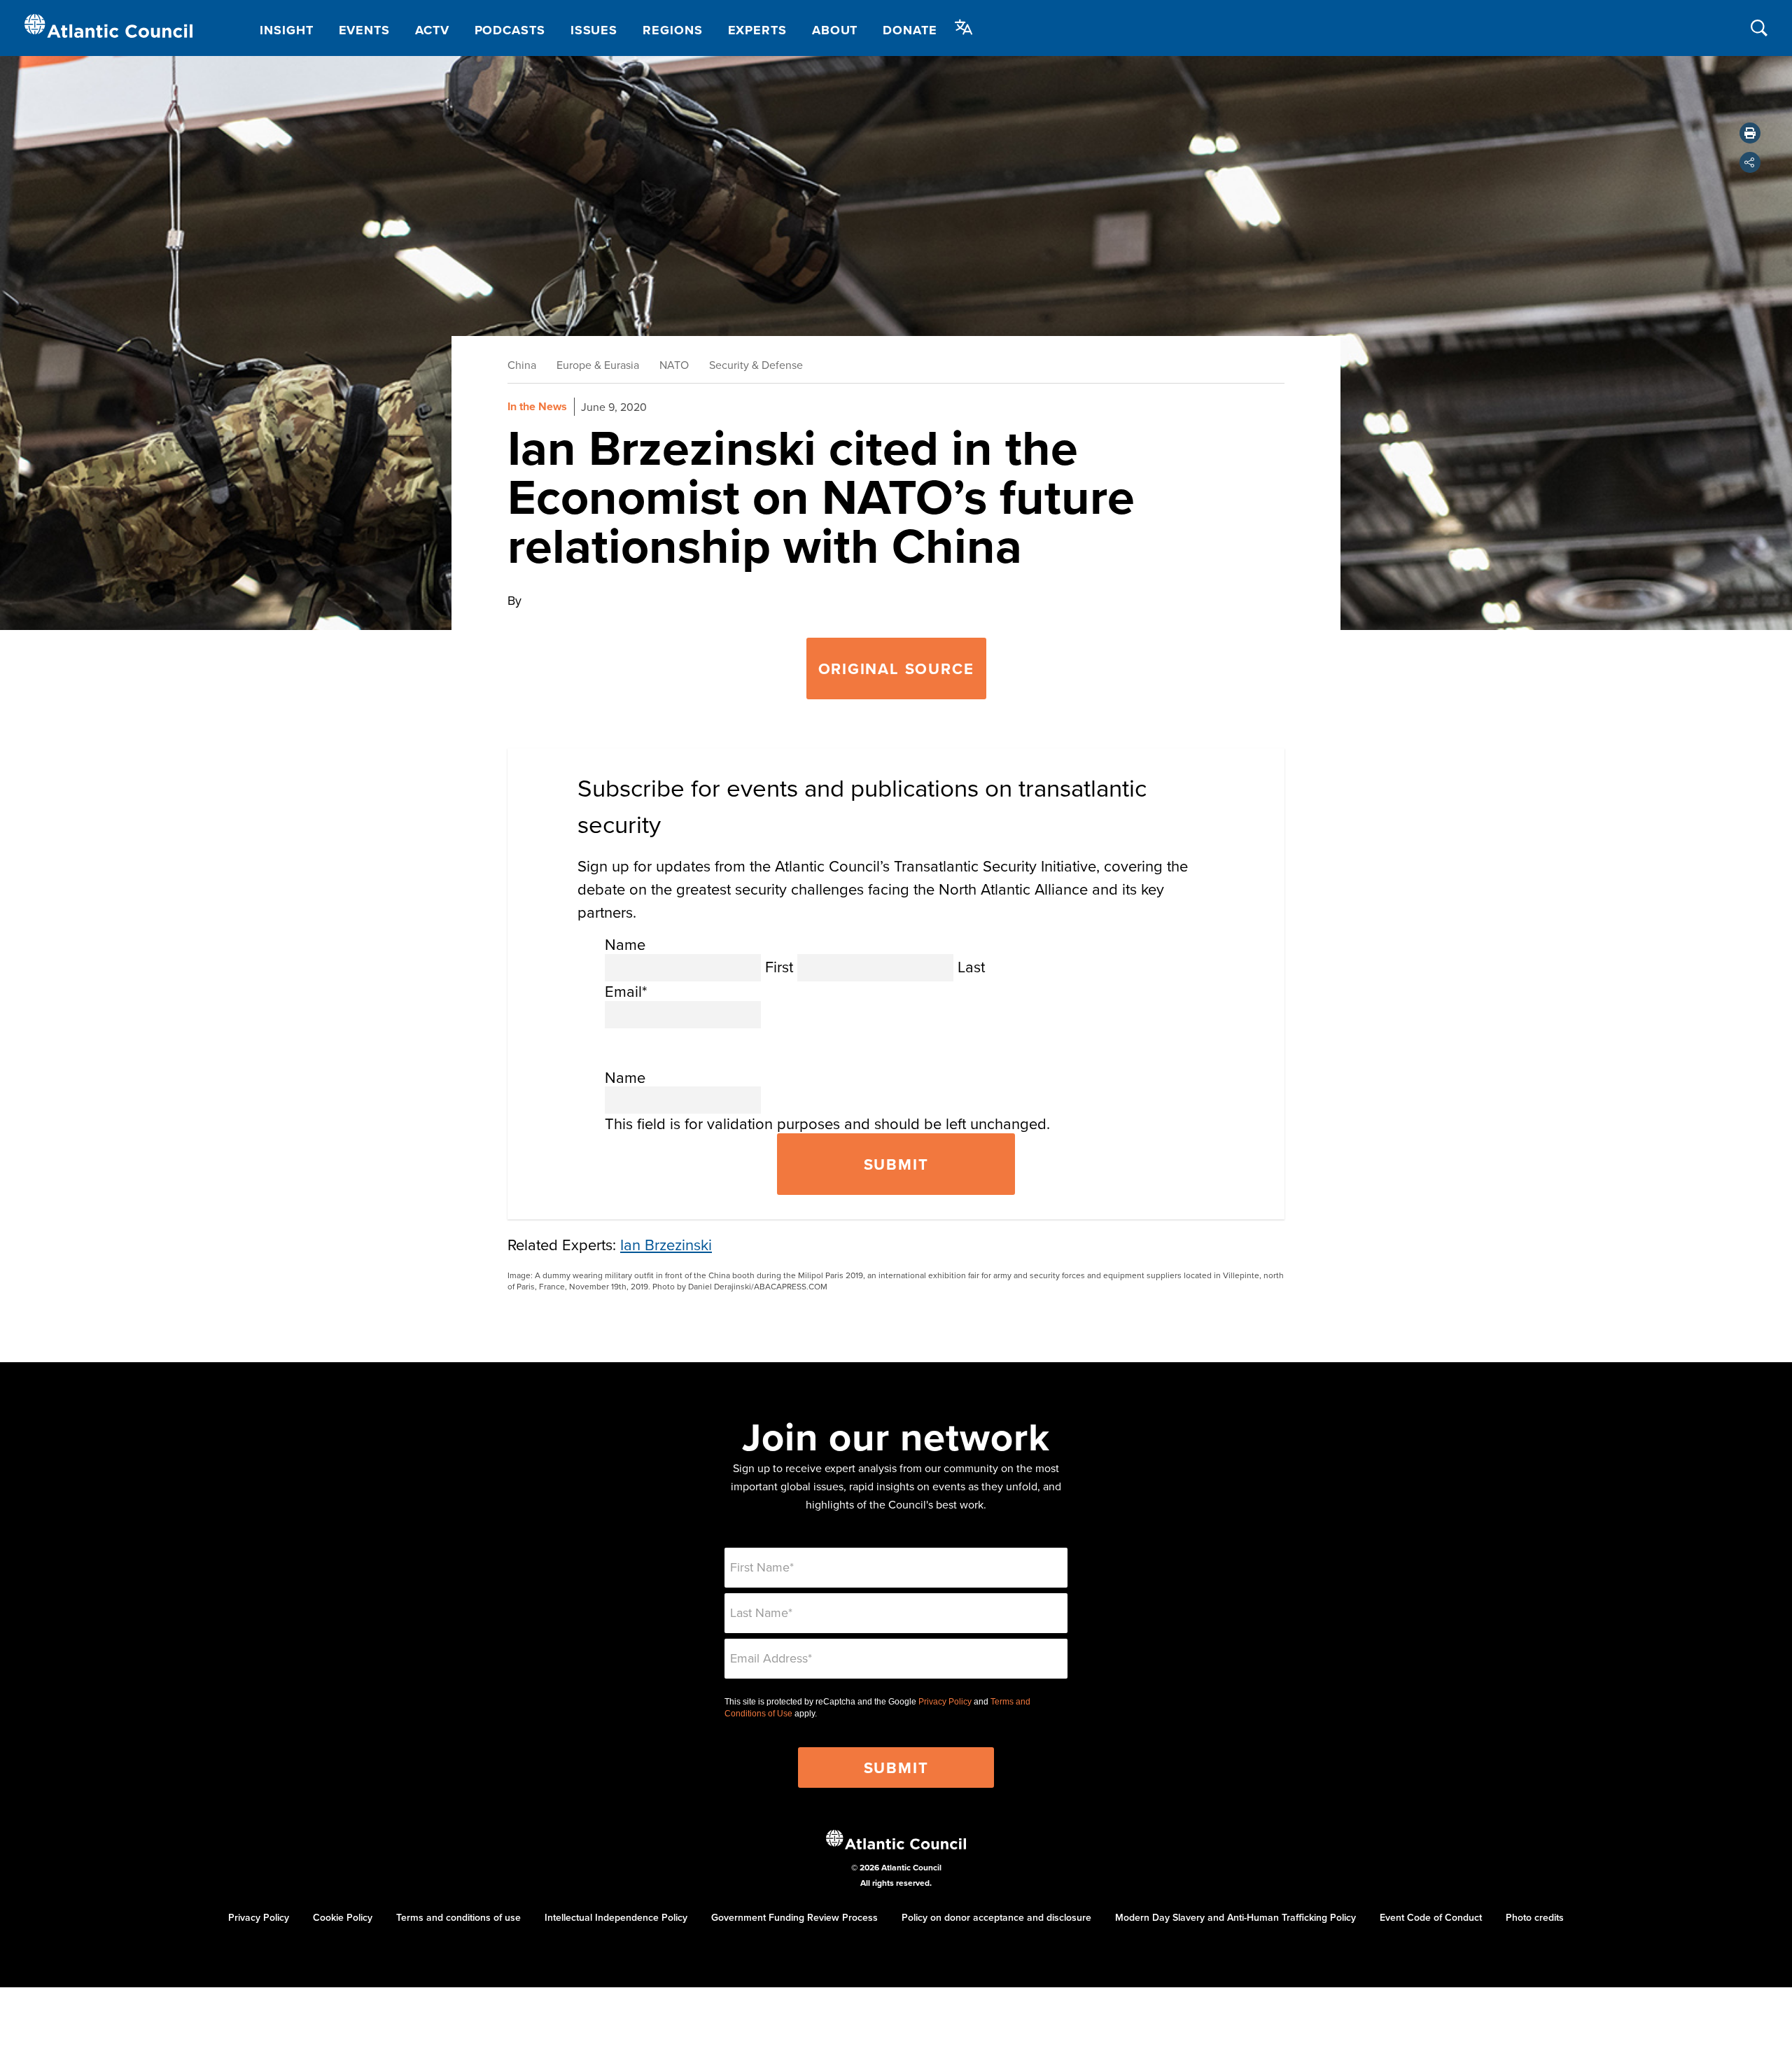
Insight (286, 30)
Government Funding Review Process (794, 1917)
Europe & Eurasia (598, 365)
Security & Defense (756, 365)
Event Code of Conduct (1431, 1917)
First (779, 966)
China (522, 365)
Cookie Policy (343, 1917)
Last (971, 966)
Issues (594, 30)
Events (364, 30)
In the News (537, 406)
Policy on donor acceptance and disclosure (996, 1917)
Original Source (896, 668)
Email (626, 991)
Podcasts (510, 30)
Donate (910, 30)
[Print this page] (1750, 133)
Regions (672, 30)
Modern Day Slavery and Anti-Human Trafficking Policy (1235, 1917)
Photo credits (1535, 1917)
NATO (674, 365)
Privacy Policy (945, 1702)
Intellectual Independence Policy (616, 1917)
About (835, 30)
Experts (757, 30)
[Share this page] (1750, 162)
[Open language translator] (964, 27)
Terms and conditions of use (458, 1917)
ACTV (432, 30)
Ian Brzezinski (666, 1244)
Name (625, 944)
